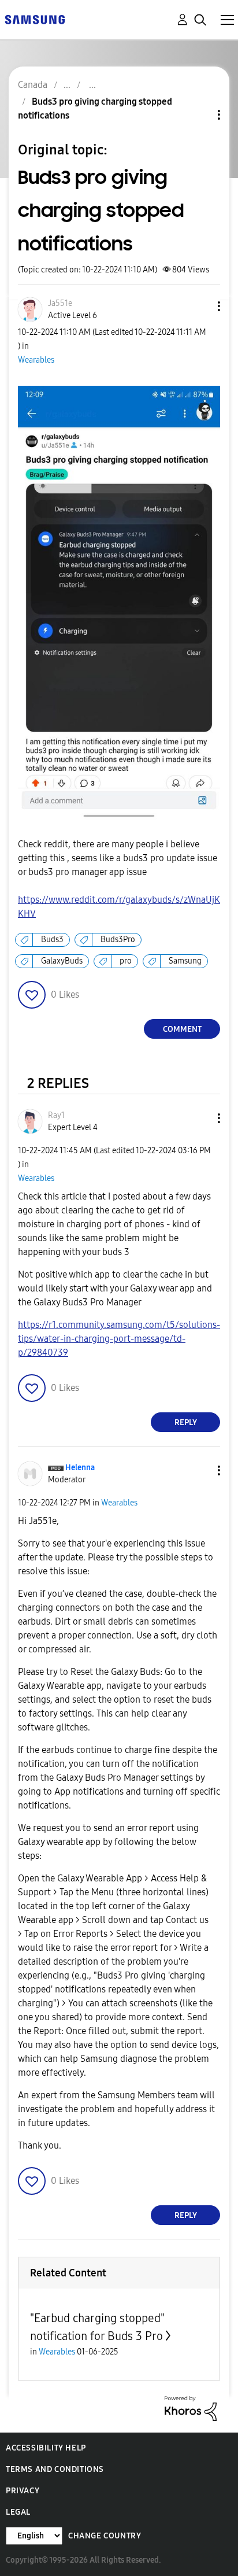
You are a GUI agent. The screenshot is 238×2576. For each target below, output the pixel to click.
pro (126, 961)
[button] (200, 306)
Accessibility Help (46, 2448)
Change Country (105, 2536)
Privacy (23, 2491)
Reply (186, 1422)
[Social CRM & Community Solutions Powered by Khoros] (191, 2408)
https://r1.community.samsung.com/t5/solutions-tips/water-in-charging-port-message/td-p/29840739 (119, 1339)
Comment (182, 1029)
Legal (18, 2512)
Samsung (185, 961)
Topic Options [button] (199, 115)
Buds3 (52, 940)
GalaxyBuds (62, 961)
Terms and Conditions (55, 2469)
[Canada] (35, 19)
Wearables (36, 360)
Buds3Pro (118, 940)
